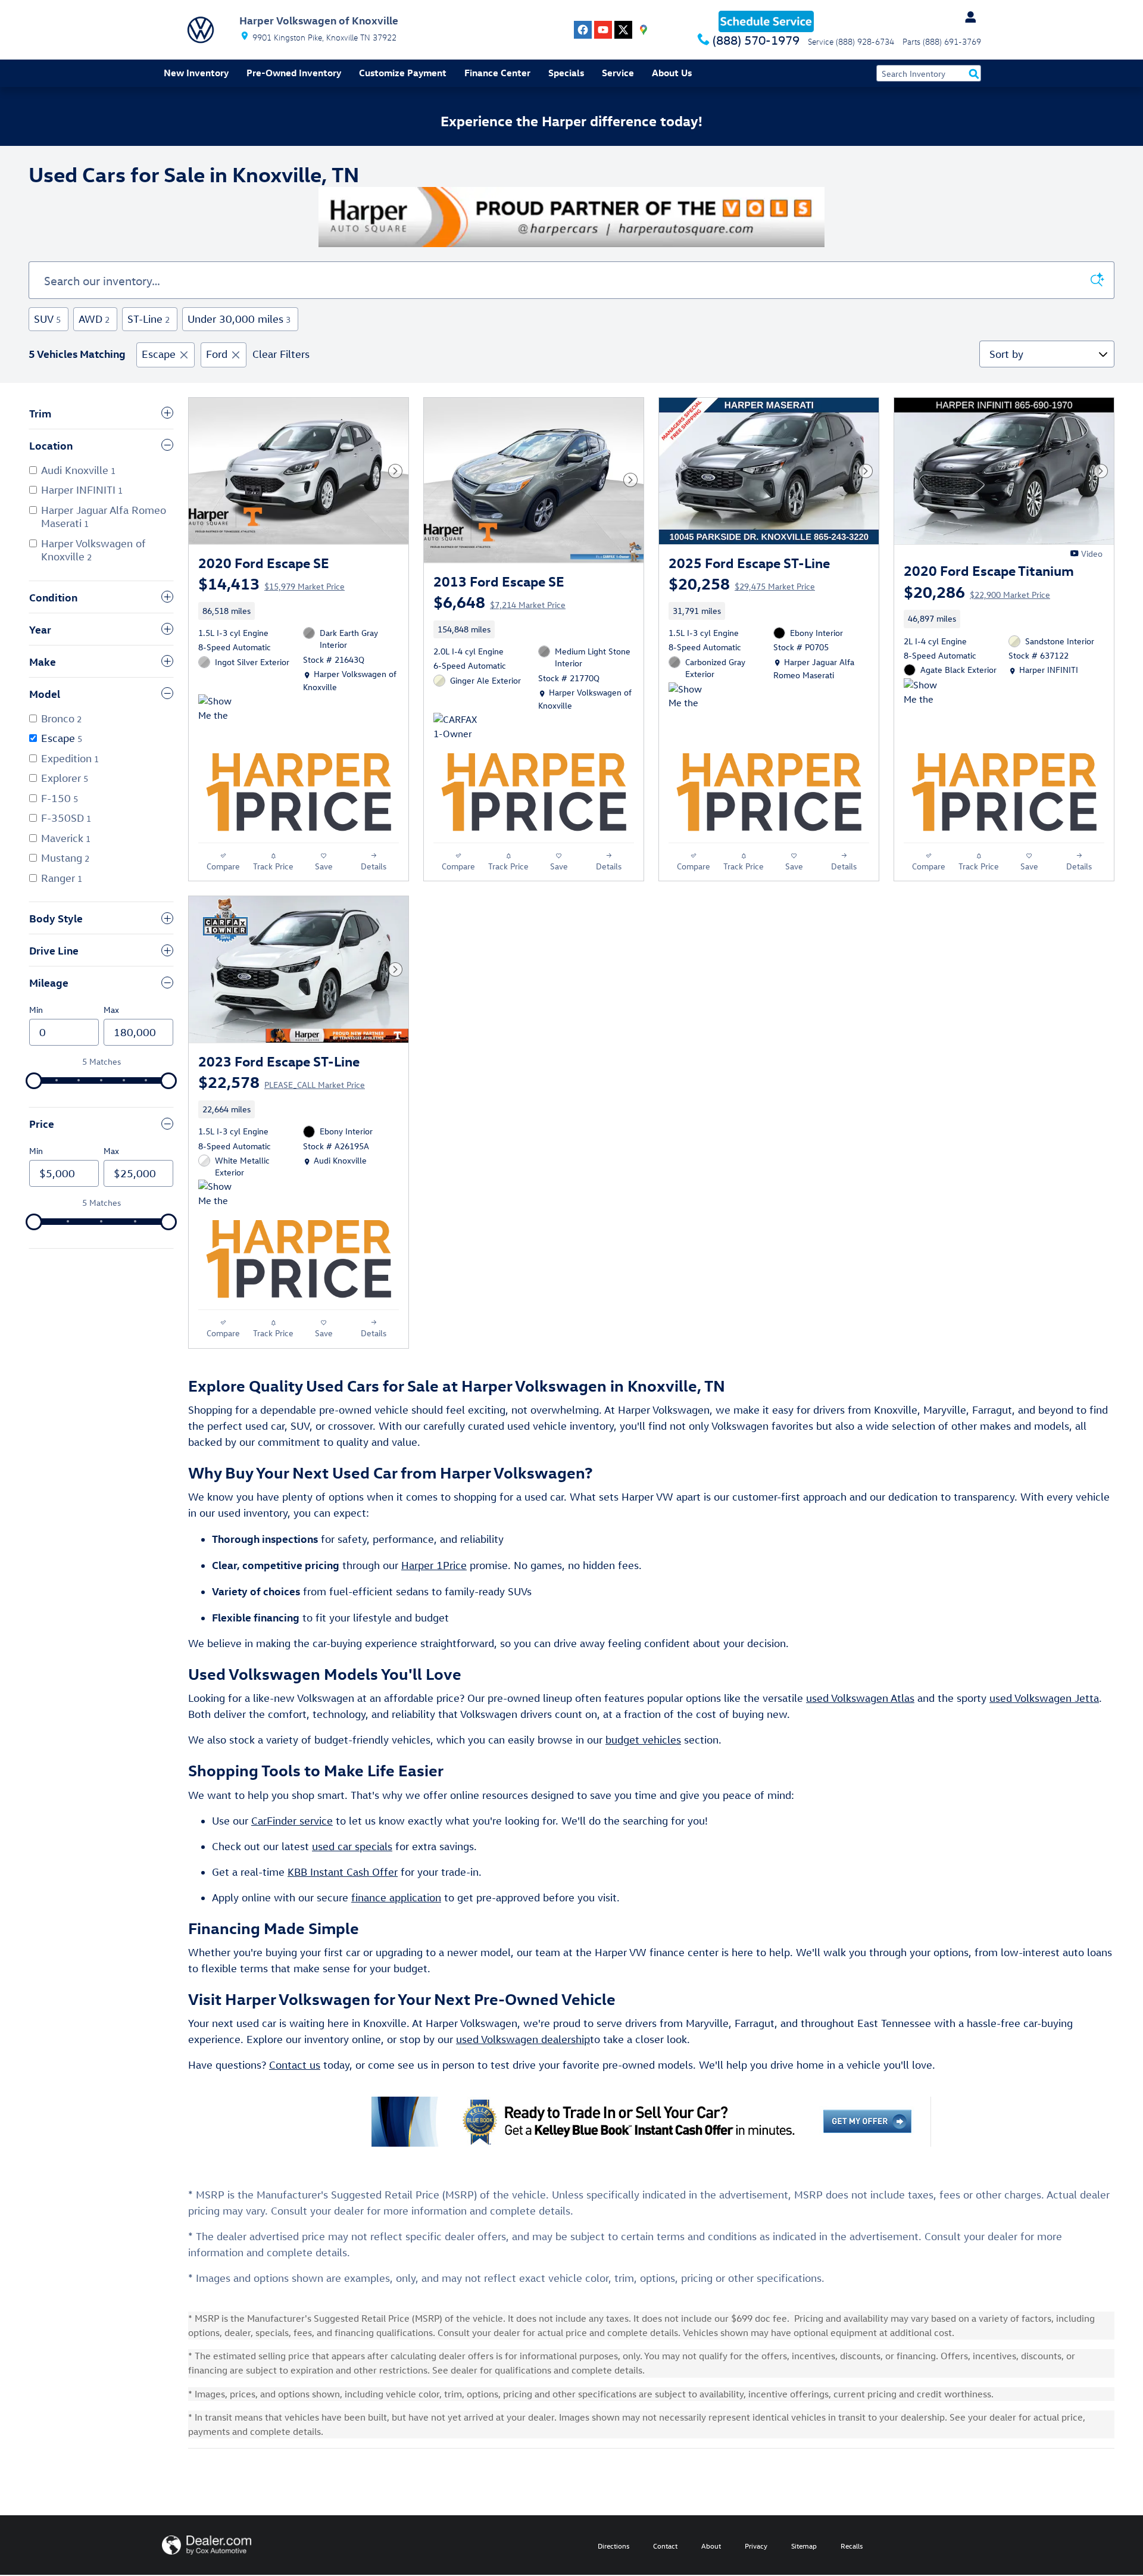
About (711, 2546)
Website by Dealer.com (207, 2545)
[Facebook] (583, 30)
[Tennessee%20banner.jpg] (571, 217)
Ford (217, 354)
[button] (299, 611)
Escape (159, 354)
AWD (94, 319)
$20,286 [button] (977, 591)
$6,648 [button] (499, 601)
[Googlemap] (644, 30)
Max (111, 1010)
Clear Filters (281, 354)
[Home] (201, 30)
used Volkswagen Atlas (860, 1698)
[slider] (34, 1081)
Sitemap (804, 2546)
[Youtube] (603, 30)
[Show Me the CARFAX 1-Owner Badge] (691, 697)
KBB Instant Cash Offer (343, 1872)
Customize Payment (403, 73)
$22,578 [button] (282, 1081)
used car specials (352, 1846)
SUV (47, 319)
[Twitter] (623, 30)
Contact (665, 2546)
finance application (396, 1897)
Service (618, 73)
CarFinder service (292, 1821)
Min (36, 1010)
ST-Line (149, 319)
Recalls (852, 2546)
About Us (672, 73)
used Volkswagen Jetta (1044, 1698)
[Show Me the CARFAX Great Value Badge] (221, 709)
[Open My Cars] (967, 17)
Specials (566, 73)
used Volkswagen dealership (523, 2039)
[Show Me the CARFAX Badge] (926, 693)
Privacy (756, 2546)
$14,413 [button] (271, 583)
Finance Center (497, 73)
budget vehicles (643, 1740)
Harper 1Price (434, 1565)
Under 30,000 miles (239, 319)
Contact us (295, 2065)
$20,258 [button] (742, 583)
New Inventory (196, 73)
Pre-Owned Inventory (294, 73)
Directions (613, 2546)
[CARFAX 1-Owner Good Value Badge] (456, 727)
